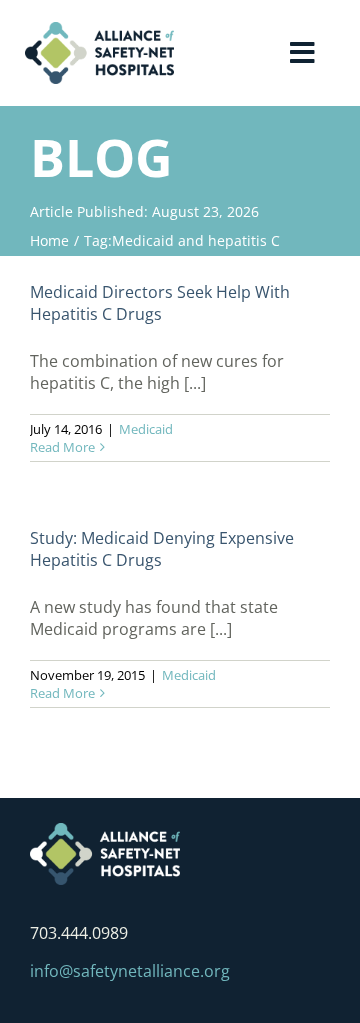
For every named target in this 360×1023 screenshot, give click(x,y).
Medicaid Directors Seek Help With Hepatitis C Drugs (160, 303)
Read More (62, 447)
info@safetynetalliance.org (130, 971)
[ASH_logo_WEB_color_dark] (99, 30)
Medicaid (146, 429)
